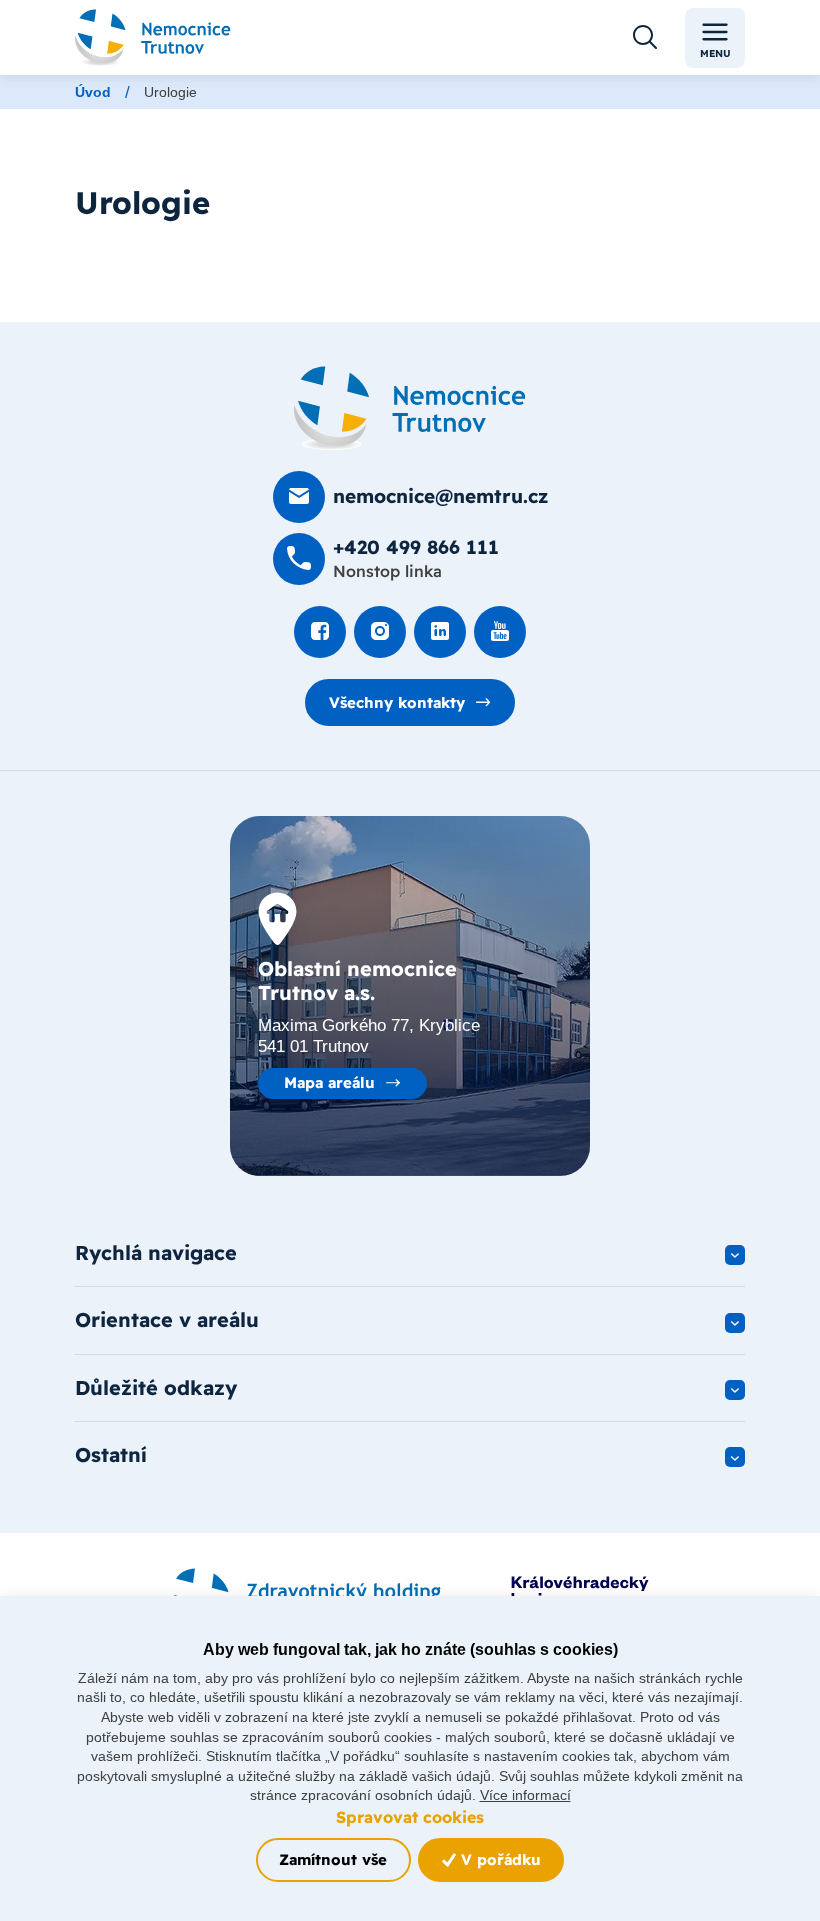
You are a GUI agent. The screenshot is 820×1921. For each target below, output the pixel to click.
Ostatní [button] (111, 1454)
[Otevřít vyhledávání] (645, 38)
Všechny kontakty (397, 702)
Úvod (93, 92)
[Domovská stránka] (410, 408)
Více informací (525, 1795)
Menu (715, 53)
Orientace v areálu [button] (167, 1319)
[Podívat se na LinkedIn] (440, 632)
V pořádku (498, 1859)
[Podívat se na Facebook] (320, 632)
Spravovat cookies (410, 1817)
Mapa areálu (329, 1082)
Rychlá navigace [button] (156, 1252)
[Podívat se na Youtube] (500, 632)
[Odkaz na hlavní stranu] (153, 37)
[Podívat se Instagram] (380, 632)
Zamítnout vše (333, 1859)
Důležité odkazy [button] (156, 1387)
